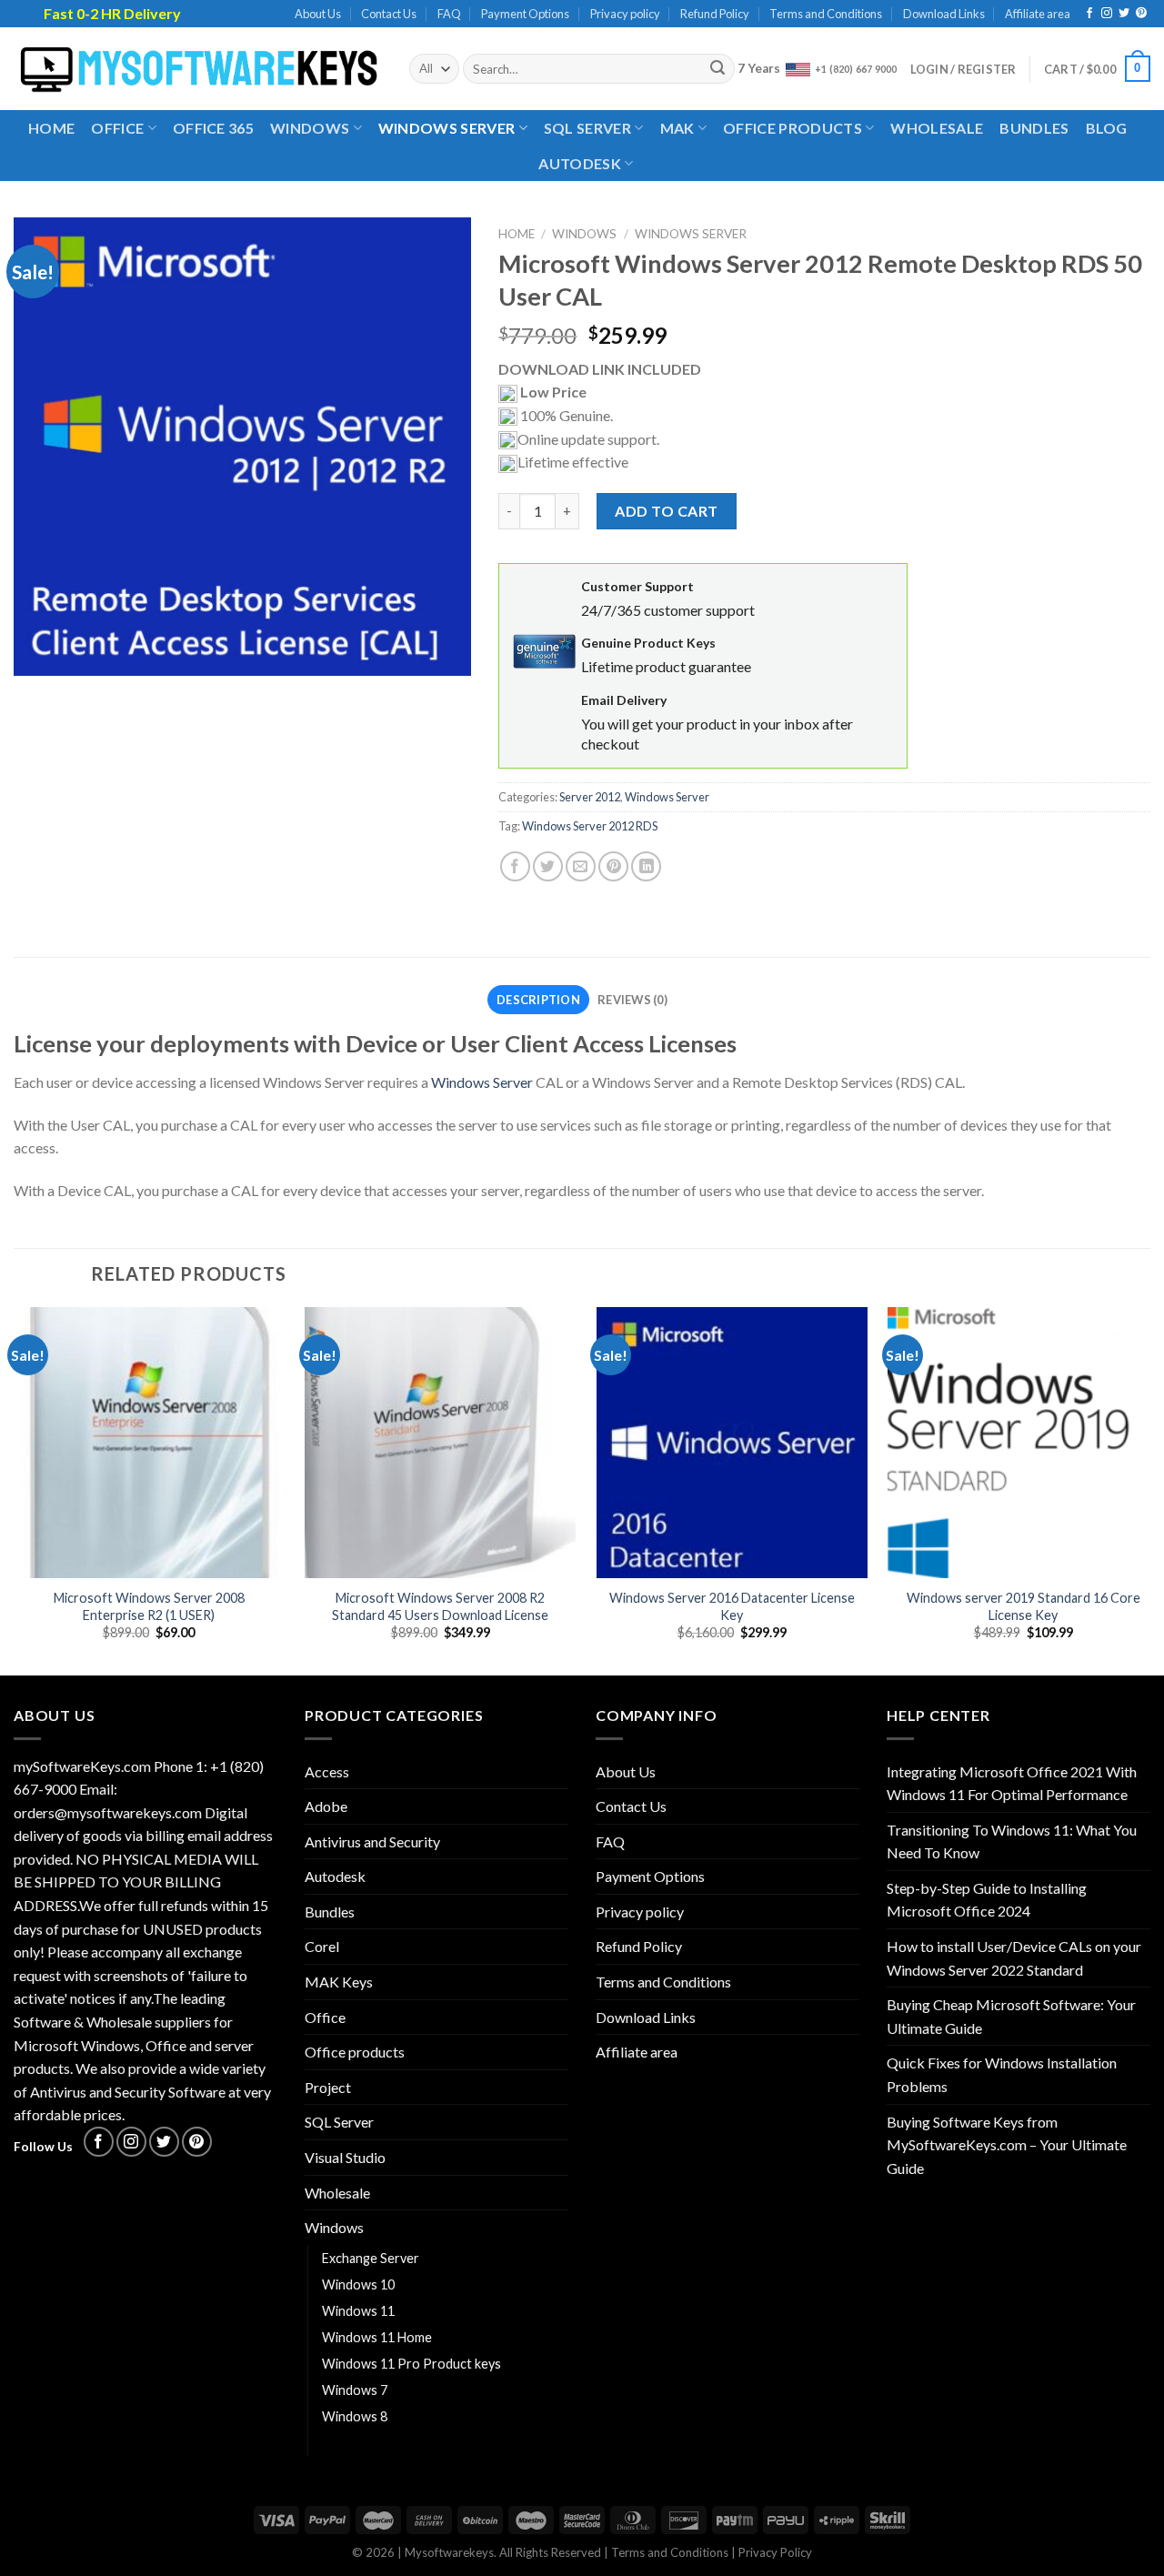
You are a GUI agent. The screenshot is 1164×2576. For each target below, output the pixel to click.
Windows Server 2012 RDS (590, 826)
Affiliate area (1038, 14)
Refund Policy (715, 14)
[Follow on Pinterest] (1141, 14)
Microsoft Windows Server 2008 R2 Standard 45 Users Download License (440, 1606)
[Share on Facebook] (515, 866)
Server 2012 (590, 797)
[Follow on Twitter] (1124, 14)
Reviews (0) (632, 1000)
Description (538, 1000)
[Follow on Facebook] (1089, 14)
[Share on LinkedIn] (646, 866)
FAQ (449, 14)
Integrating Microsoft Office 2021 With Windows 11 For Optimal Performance (1012, 1783)
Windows (310, 128)
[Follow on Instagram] (1107, 14)
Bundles (1034, 128)
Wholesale (937, 128)
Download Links (944, 14)
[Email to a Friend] (581, 866)
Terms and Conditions (826, 14)
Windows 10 (358, 2284)
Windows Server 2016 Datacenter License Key (732, 1606)
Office (117, 128)
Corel (322, 1946)
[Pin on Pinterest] (613, 866)
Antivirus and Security (372, 1841)
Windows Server (447, 128)
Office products (793, 128)
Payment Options (525, 14)
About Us (318, 14)
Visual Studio (345, 2157)
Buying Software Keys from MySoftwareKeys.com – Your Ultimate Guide (1007, 2145)
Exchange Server (371, 2258)
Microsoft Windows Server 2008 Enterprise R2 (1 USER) (149, 1606)
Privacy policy (625, 14)
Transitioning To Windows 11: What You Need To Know (1012, 1841)
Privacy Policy (775, 2552)
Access (327, 1771)
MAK (677, 128)
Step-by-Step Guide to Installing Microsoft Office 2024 (987, 1900)
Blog (1107, 128)
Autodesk (580, 163)
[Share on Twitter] (548, 866)
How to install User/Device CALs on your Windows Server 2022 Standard (1014, 1958)
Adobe (326, 1806)
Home (51, 128)
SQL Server (587, 128)
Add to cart (666, 511)
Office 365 (213, 128)
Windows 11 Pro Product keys (411, 2364)
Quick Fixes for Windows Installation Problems (1002, 2074)
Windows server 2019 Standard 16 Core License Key (1024, 1606)
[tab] (538, 1000)
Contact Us (389, 14)
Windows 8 (355, 2416)
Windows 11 (358, 2311)
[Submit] (718, 69)
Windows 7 (355, 2390)
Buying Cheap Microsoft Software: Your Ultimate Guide (1011, 2016)
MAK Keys (339, 1982)
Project (328, 2087)
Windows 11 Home (377, 2337)
